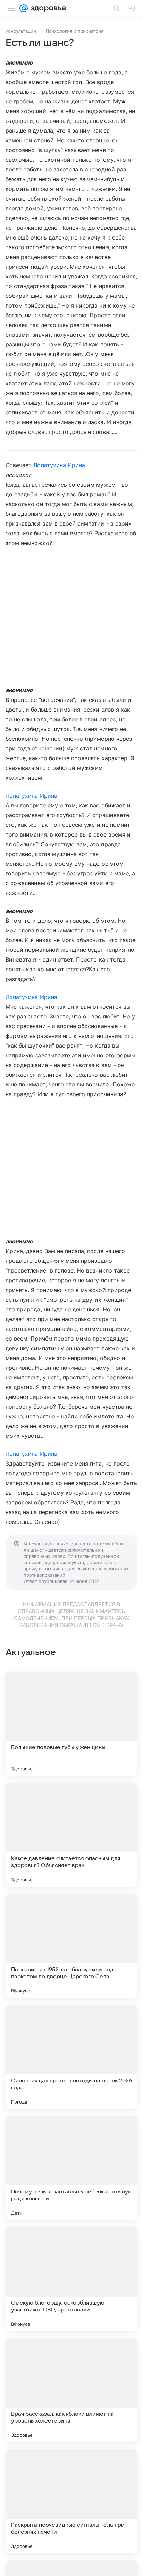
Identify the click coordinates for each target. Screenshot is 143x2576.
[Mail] (24, 8)
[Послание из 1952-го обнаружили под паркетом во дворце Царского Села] (71, 1946)
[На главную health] (47, 8)
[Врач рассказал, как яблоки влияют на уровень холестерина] (71, 2390)
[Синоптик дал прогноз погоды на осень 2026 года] (71, 2057)
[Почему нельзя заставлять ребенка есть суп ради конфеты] (71, 2168)
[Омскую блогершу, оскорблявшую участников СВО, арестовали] (71, 2279)
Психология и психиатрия (75, 31)
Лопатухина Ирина (59, 465)
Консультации (21, 31)
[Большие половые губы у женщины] (71, 1724)
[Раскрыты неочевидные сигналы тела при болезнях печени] (71, 2501)
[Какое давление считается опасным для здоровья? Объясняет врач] (71, 1835)
